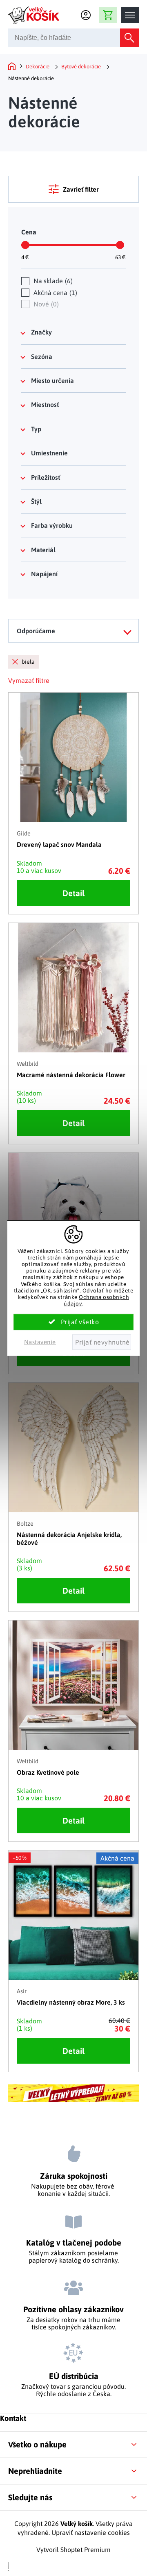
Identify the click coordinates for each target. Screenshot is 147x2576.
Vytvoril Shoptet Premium (73, 2550)
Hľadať (129, 38)
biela (28, 662)
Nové (45, 304)
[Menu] (130, 15)
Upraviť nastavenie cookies (91, 2532)
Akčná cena (54, 293)
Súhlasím (73, 1322)
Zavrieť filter (81, 189)
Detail (73, 893)
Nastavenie (40, 1342)
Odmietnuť (102, 1342)
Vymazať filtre (29, 680)
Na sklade (52, 281)
